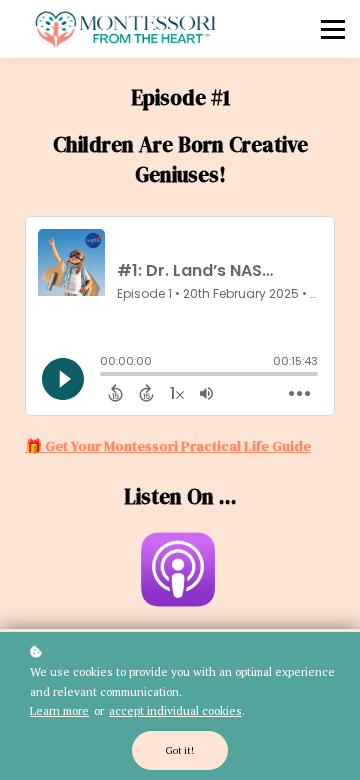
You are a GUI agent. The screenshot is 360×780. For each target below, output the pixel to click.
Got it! (180, 750)
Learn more (59, 710)
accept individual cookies (175, 710)
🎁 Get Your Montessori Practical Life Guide (168, 446)
